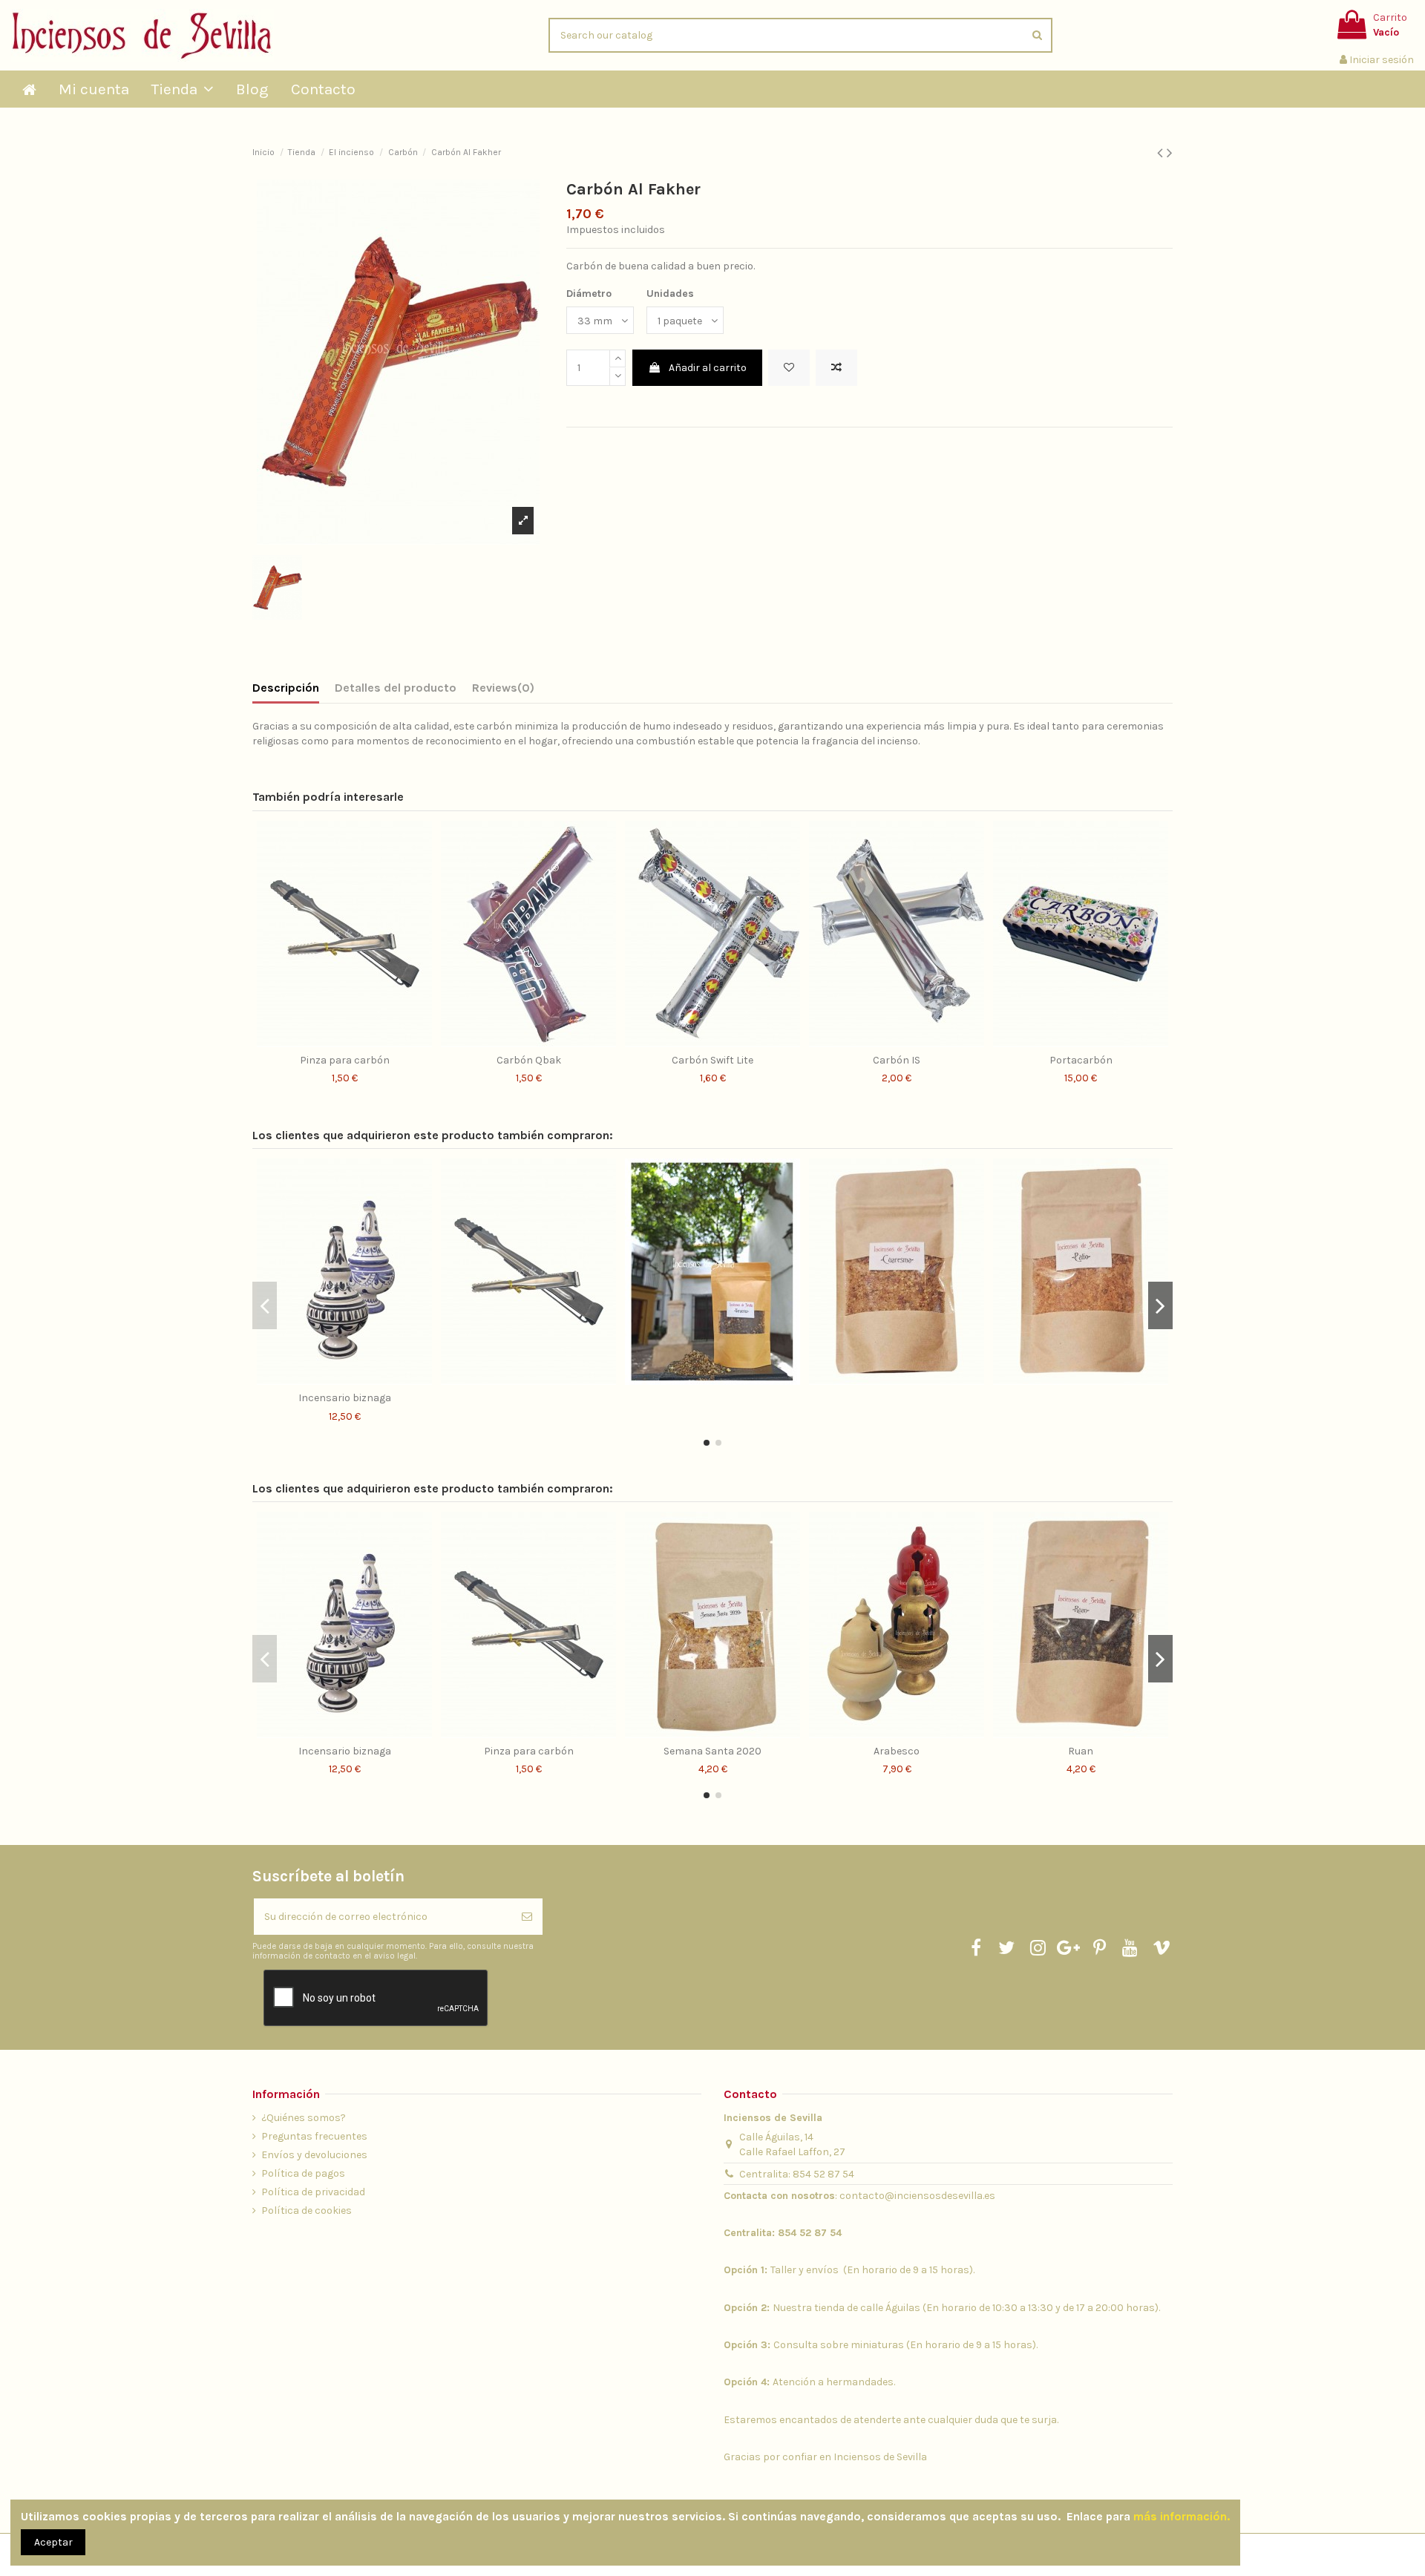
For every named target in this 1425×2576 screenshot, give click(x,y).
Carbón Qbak (529, 1060)
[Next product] (1170, 153)
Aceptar (53, 2542)
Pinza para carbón (345, 1060)
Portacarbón (1081, 1060)
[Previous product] (1162, 153)
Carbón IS (897, 1060)
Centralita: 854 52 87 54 (797, 2174)
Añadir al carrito (708, 368)
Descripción (286, 688)
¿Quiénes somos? (304, 2118)
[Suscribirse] (527, 1917)
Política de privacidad (313, 2192)
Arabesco (897, 1751)
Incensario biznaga (345, 1398)
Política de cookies (307, 2210)
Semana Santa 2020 (712, 1751)
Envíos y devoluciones (314, 2155)
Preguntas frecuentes (314, 2136)
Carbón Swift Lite (712, 1060)
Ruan (1081, 1751)
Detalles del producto (396, 688)
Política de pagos (303, 2173)
